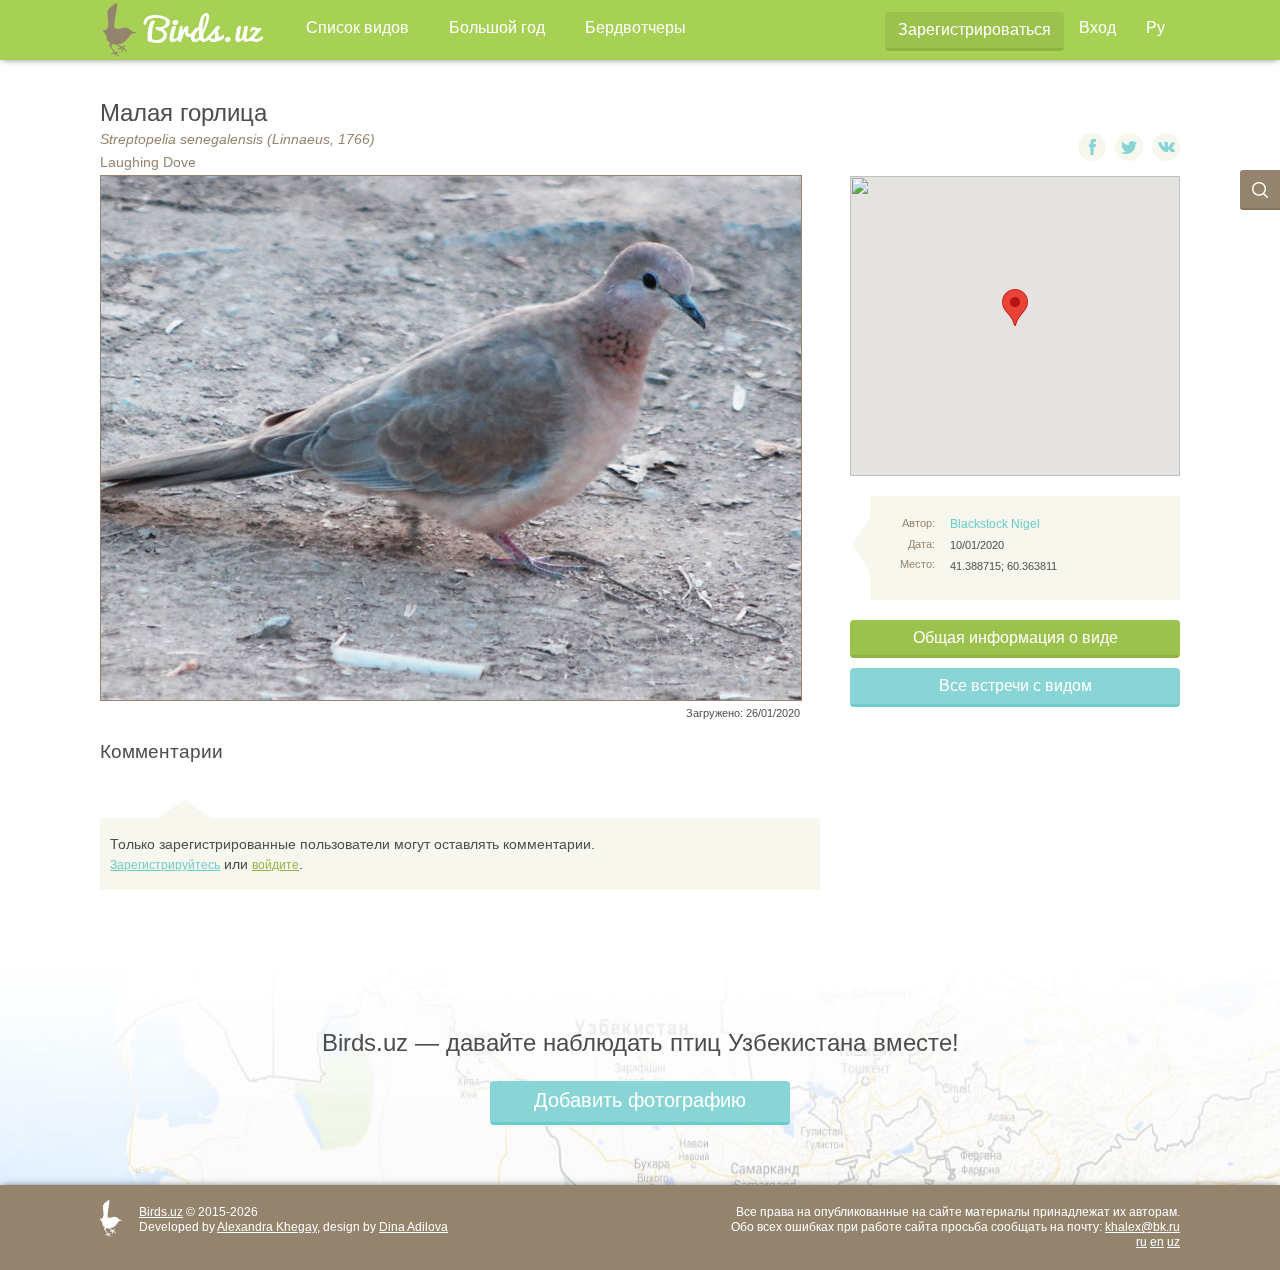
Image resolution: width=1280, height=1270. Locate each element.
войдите (275, 865)
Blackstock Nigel (995, 524)
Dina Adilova (413, 1227)
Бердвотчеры (635, 27)
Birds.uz (161, 1212)
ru (1141, 1242)
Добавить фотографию (640, 1100)
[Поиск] (1260, 190)
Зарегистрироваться (974, 29)
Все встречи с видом (1015, 685)
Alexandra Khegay (267, 1227)
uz (1173, 1242)
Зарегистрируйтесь (165, 865)
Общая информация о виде (1015, 637)
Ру (1155, 27)
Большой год (497, 27)
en (1157, 1242)
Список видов (357, 27)
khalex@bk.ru (1142, 1227)
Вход (1097, 27)
